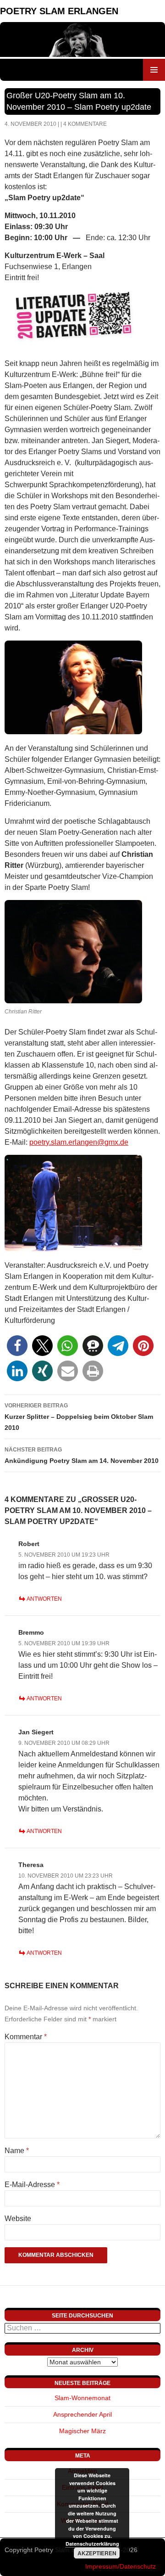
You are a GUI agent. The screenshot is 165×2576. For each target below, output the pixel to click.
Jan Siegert (36, 1732)
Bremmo (31, 1632)
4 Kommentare (85, 124)
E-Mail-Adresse (32, 2185)
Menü (154, 70)
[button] (17, 1346)
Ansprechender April (82, 2414)
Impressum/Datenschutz (121, 2566)
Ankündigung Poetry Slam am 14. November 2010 (82, 1455)
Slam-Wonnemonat (82, 2398)
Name (17, 2151)
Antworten (44, 1599)
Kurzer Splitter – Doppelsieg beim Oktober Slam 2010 (79, 1417)
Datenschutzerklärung (92, 2544)
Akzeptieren (97, 2553)
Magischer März (82, 2431)
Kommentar (26, 2037)
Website (18, 2219)
